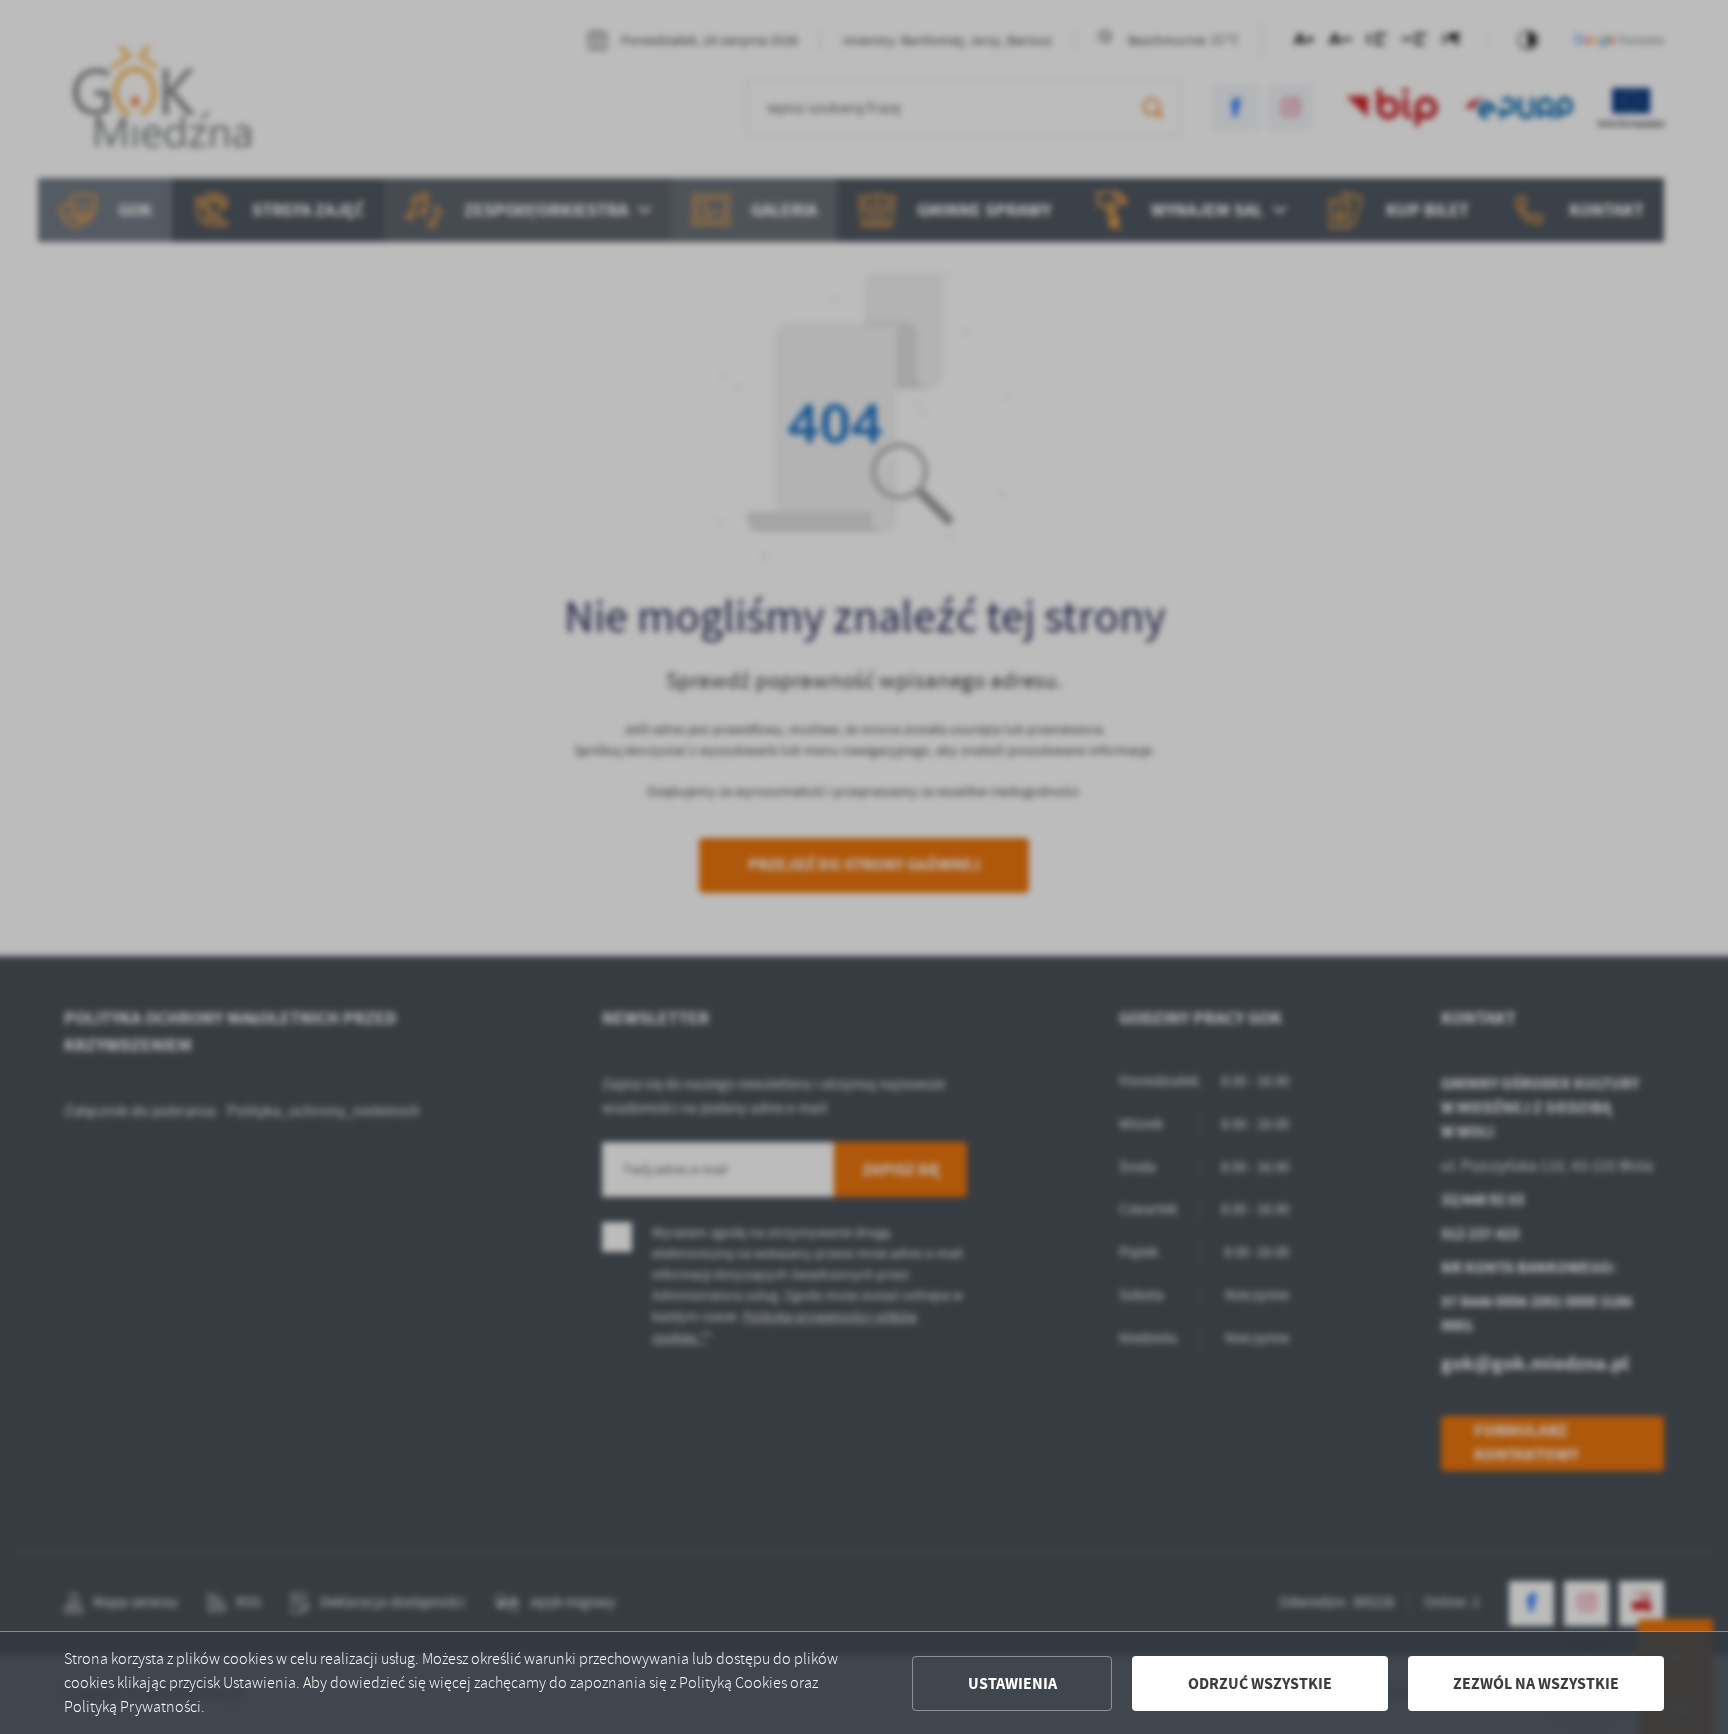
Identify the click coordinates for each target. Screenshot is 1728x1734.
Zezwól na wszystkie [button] (1536, 1683)
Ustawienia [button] (1012, 1683)
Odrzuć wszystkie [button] (1260, 1683)
